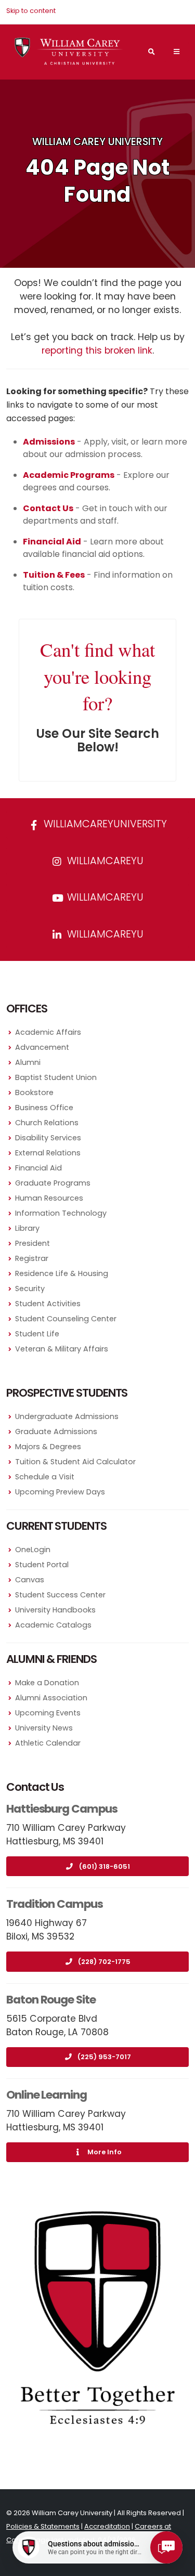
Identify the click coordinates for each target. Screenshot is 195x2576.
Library (27, 1228)
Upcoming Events (48, 1713)
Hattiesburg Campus (62, 1809)
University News (44, 1728)
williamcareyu (104, 861)
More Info (105, 2152)
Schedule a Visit (45, 1477)
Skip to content (31, 11)
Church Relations (47, 1123)
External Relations (48, 1153)
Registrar (32, 1258)
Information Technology (61, 1213)
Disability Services (48, 1138)
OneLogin (33, 1550)
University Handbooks (55, 1610)
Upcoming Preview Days (60, 1492)
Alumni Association (51, 1698)
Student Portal (42, 1565)
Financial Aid (38, 1168)
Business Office (44, 1108)
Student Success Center (60, 1595)
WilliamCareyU (104, 897)
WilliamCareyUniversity (104, 824)
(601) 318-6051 (105, 1866)
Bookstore (34, 1092)
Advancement (42, 1047)
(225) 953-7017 (104, 2057)
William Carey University (97, 142)
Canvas (30, 1580)
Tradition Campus (55, 1904)
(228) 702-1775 (104, 1962)
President (32, 1243)
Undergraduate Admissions (67, 1416)
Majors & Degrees (48, 1447)
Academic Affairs (48, 1032)
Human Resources (49, 1198)
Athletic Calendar (48, 1743)
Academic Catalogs (53, 1625)
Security (30, 1289)
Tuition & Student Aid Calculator (75, 1462)
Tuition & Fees (54, 575)
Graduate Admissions (56, 1432)
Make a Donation (47, 1683)
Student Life (37, 1334)
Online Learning (47, 2095)
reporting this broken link (97, 350)
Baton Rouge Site (51, 2000)
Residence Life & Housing (62, 1273)
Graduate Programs (53, 1183)
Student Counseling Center (66, 1319)
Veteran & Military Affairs (62, 1349)
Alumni (28, 1062)
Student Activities (48, 1304)
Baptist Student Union (56, 1077)
